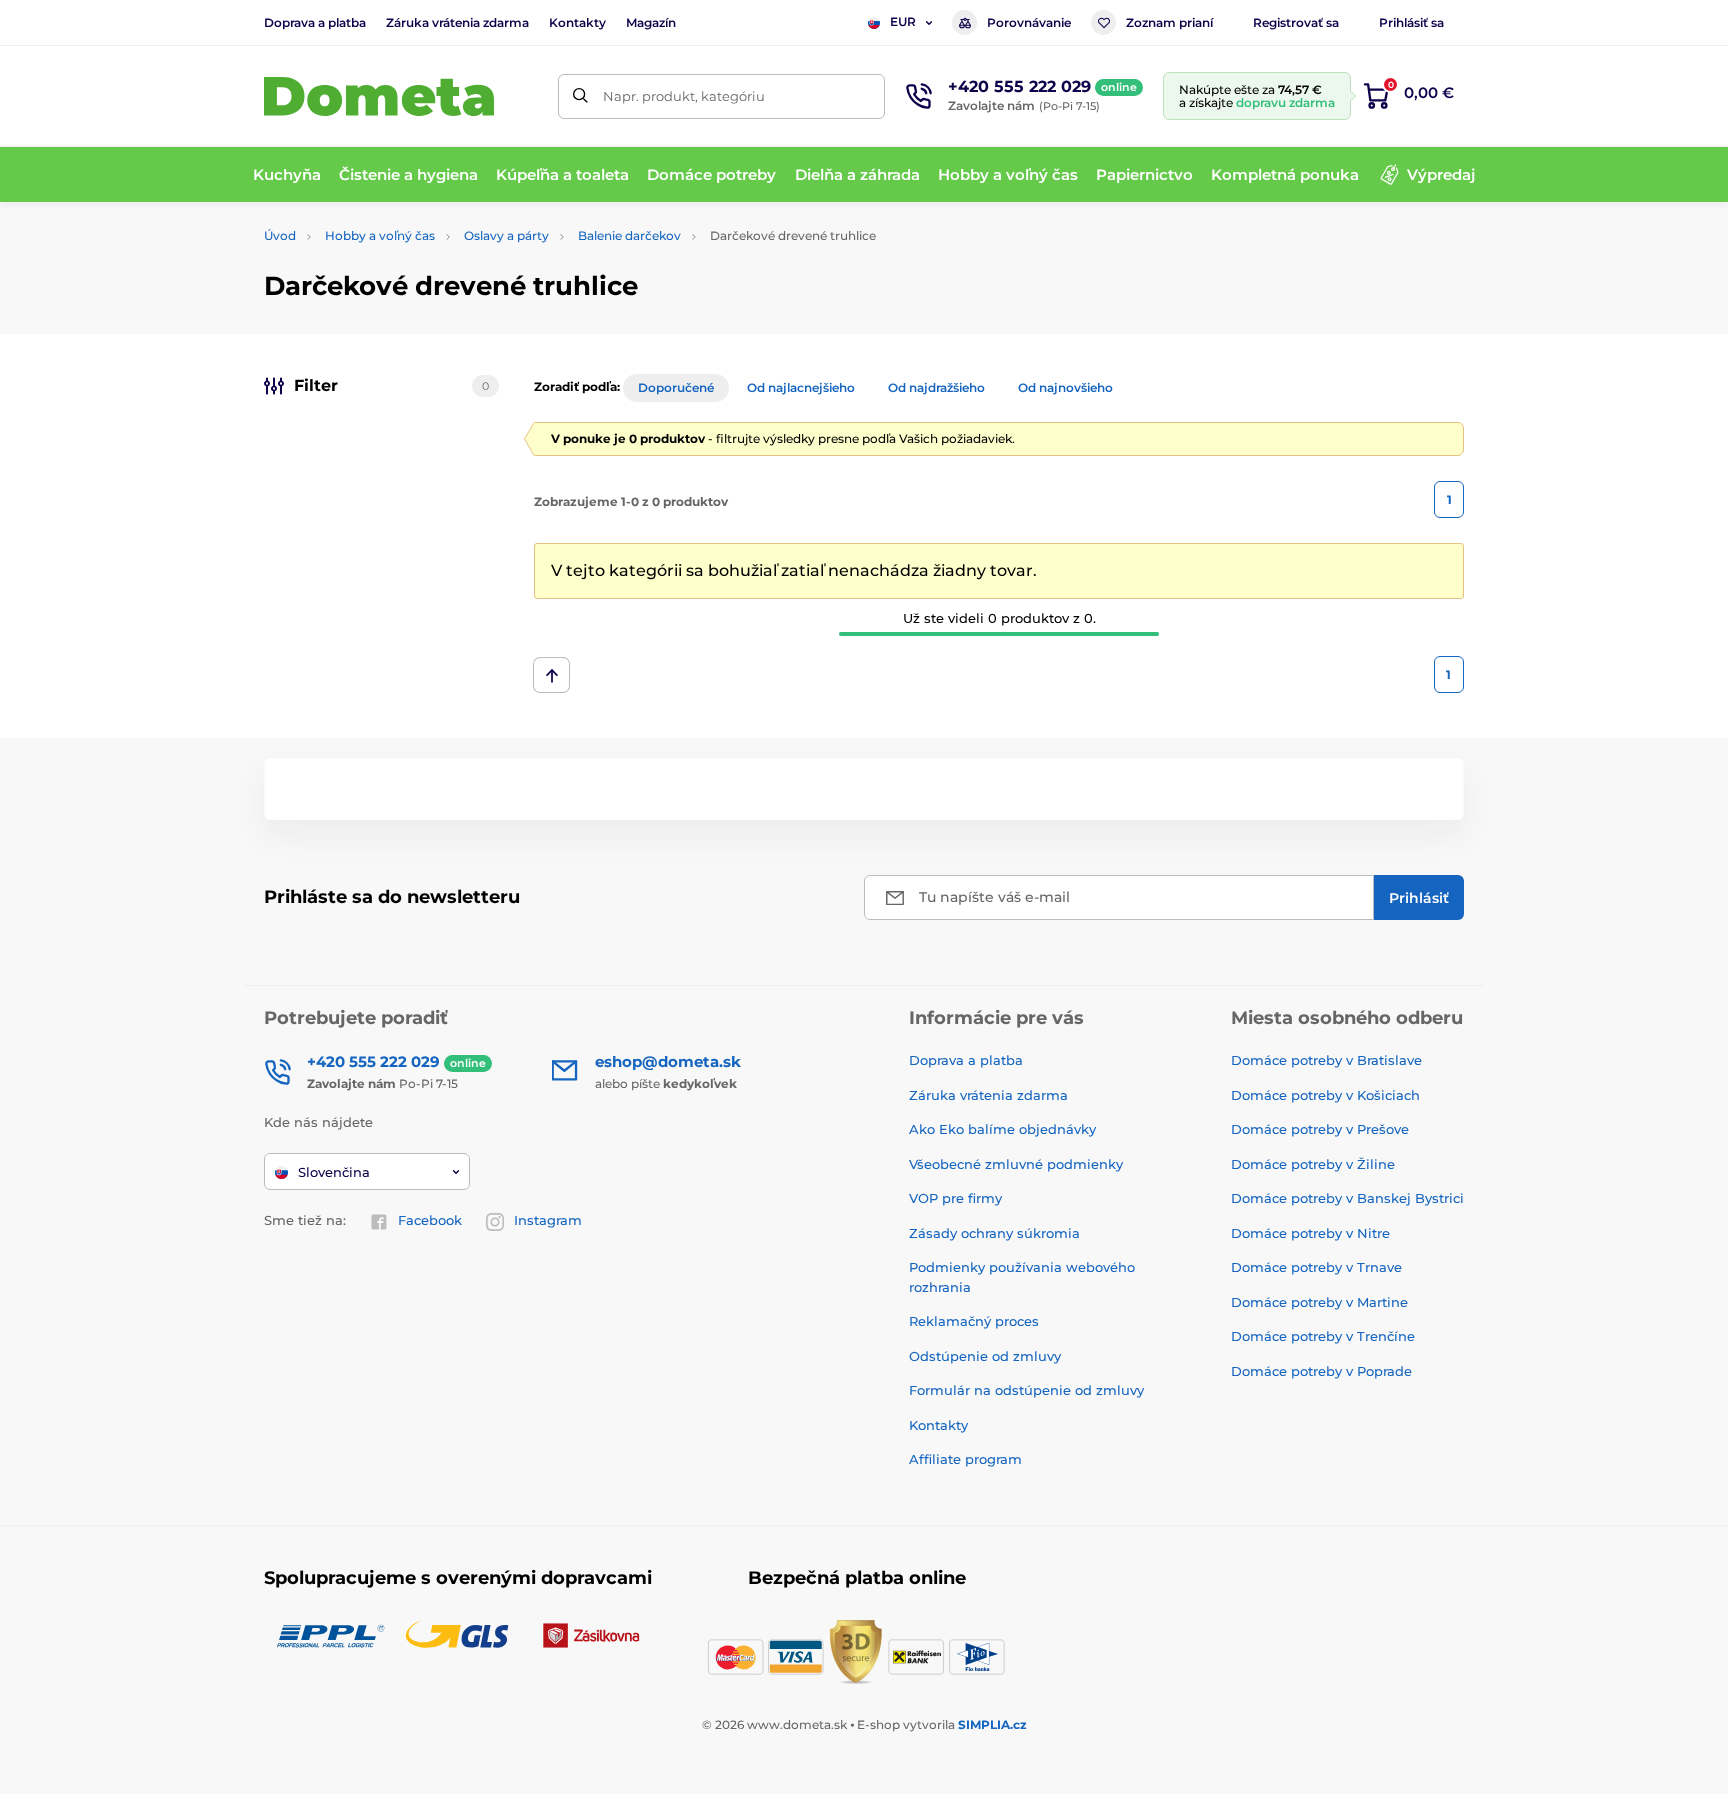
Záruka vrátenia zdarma (457, 22)
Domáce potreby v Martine (1319, 1302)
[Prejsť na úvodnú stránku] (379, 96)
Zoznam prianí (1169, 22)
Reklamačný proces (974, 1321)
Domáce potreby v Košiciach (1325, 1095)
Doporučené (676, 387)
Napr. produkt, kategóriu (684, 96)
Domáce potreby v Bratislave (1326, 1060)
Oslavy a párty (506, 235)
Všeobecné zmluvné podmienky (1016, 1164)
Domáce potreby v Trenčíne (1323, 1336)
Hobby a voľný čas (380, 235)
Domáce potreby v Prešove (1320, 1129)
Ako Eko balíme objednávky (1002, 1129)
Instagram (548, 1220)
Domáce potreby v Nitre (1310, 1233)
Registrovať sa (1296, 22)
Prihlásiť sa (1411, 22)
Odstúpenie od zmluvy (985, 1356)
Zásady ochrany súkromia (994, 1233)
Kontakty (577, 22)
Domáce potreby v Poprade (1321, 1371)
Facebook (430, 1220)
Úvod (280, 235)
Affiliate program (965, 1459)
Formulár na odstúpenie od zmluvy (1026, 1390)
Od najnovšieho (1065, 387)
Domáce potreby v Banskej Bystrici (1347, 1198)
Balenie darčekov (629, 235)
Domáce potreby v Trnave (1316, 1267)
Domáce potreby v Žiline (1313, 1164)
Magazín (651, 22)
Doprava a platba (315, 22)
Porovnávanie (1029, 22)
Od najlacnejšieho (801, 387)
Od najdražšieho (936, 387)
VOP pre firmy (955, 1198)
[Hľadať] (580, 96)
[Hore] (551, 675)
